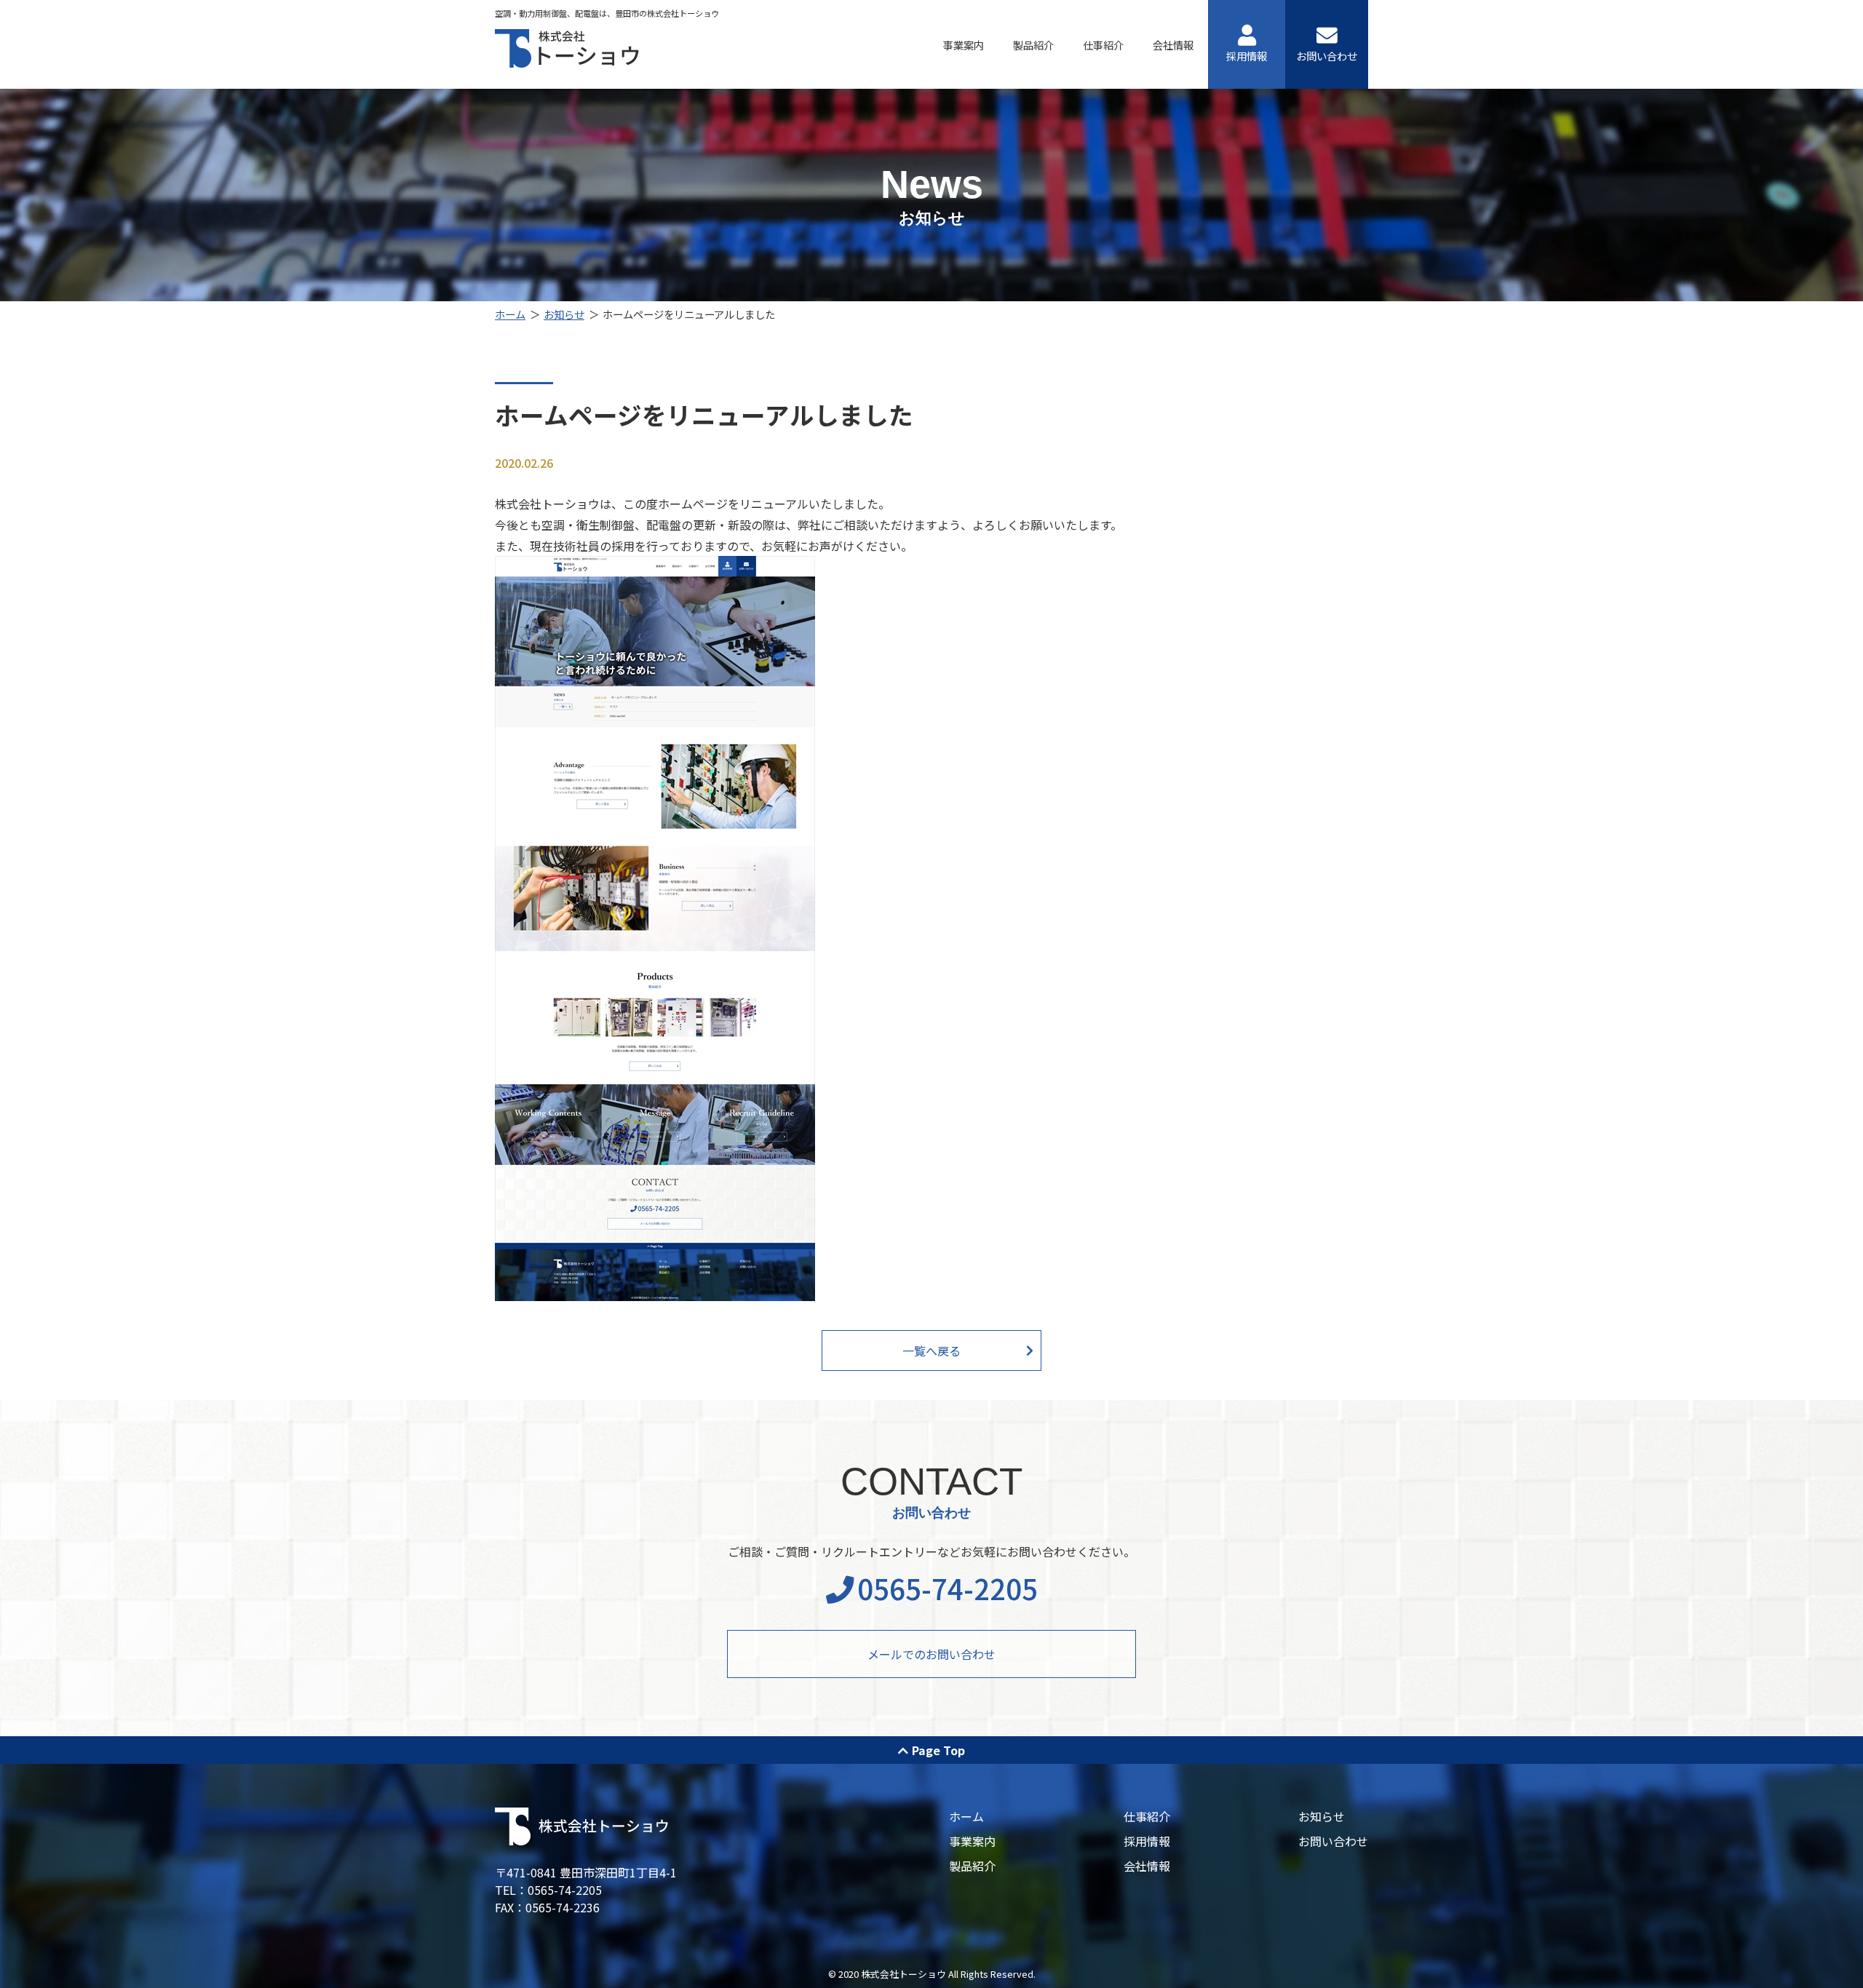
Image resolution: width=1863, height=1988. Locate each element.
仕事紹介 (1103, 45)
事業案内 (964, 45)
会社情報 (1173, 45)
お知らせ (564, 314)
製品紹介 (1033, 45)
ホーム (510, 314)
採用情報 (1247, 56)
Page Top (938, 1750)
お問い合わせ (1327, 56)
